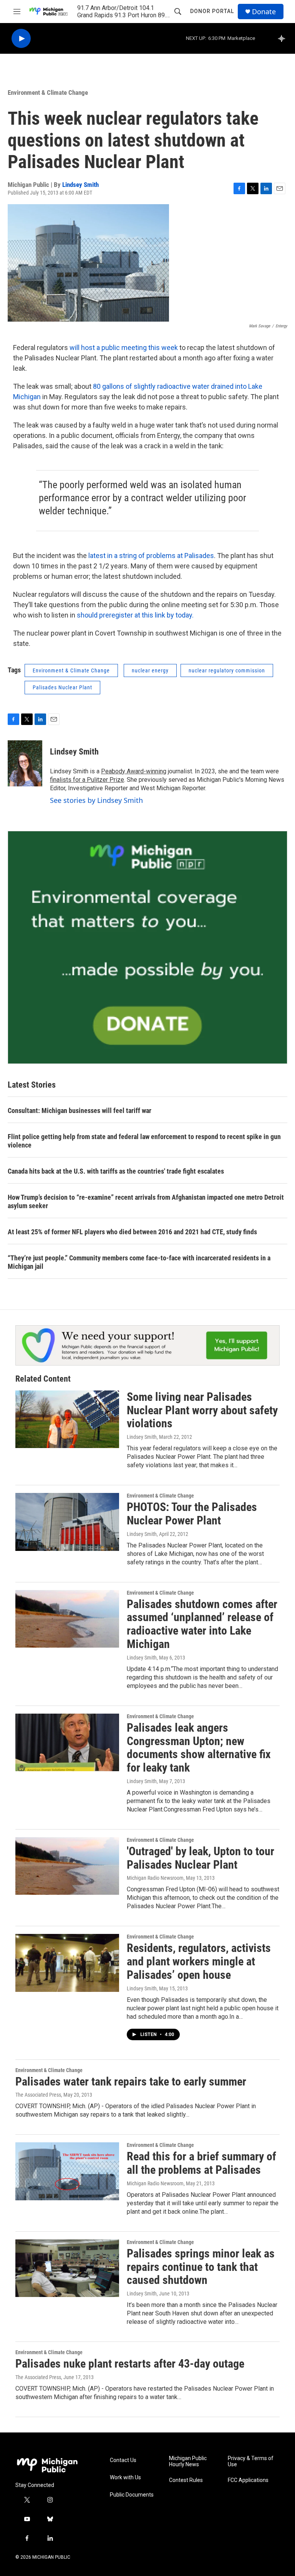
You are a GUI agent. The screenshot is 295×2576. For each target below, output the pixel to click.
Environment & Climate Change (48, 92)
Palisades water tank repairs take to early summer (131, 2081)
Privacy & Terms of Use (251, 2461)
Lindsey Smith (80, 185)
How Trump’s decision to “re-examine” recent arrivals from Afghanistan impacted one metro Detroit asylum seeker (146, 1201)
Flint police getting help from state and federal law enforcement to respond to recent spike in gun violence (144, 1141)
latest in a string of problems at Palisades (151, 556)
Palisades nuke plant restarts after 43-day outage (130, 2364)
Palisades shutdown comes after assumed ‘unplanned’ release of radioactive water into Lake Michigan (202, 1624)
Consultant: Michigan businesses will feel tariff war (80, 1110)
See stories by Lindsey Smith (96, 800)
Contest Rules (186, 2480)
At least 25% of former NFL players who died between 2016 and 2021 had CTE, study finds (132, 1232)
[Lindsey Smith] (25, 763)
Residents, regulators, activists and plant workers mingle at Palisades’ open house (199, 1961)
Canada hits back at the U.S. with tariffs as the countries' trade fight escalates (116, 1171)
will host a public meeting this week (124, 348)
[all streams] (284, 38)
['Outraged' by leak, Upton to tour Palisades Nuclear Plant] (67, 1866)
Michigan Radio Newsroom (155, 1878)
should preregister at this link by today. (135, 615)
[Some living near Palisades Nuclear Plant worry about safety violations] (67, 1419)
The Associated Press (38, 2095)
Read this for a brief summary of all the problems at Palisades (201, 2163)
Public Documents (132, 2495)
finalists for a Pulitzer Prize (87, 780)
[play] (21, 39)
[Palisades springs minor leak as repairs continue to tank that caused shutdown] (67, 2268)
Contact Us (123, 2460)
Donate (264, 12)
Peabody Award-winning (134, 771)
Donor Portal (212, 11)
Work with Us (125, 2478)
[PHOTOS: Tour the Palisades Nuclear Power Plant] (67, 1522)
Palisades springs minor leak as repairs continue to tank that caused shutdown (201, 2267)
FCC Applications (248, 2480)
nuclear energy (150, 670)
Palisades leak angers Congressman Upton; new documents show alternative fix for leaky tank (199, 1748)
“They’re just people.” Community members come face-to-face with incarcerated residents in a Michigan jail (139, 1262)
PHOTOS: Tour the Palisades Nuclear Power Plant (192, 1514)
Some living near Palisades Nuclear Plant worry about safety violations (202, 1410)
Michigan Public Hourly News (188, 2461)
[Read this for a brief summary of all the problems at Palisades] (67, 2171)
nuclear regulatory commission (227, 670)
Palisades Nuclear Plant (62, 687)
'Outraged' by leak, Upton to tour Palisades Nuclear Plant (201, 1858)
